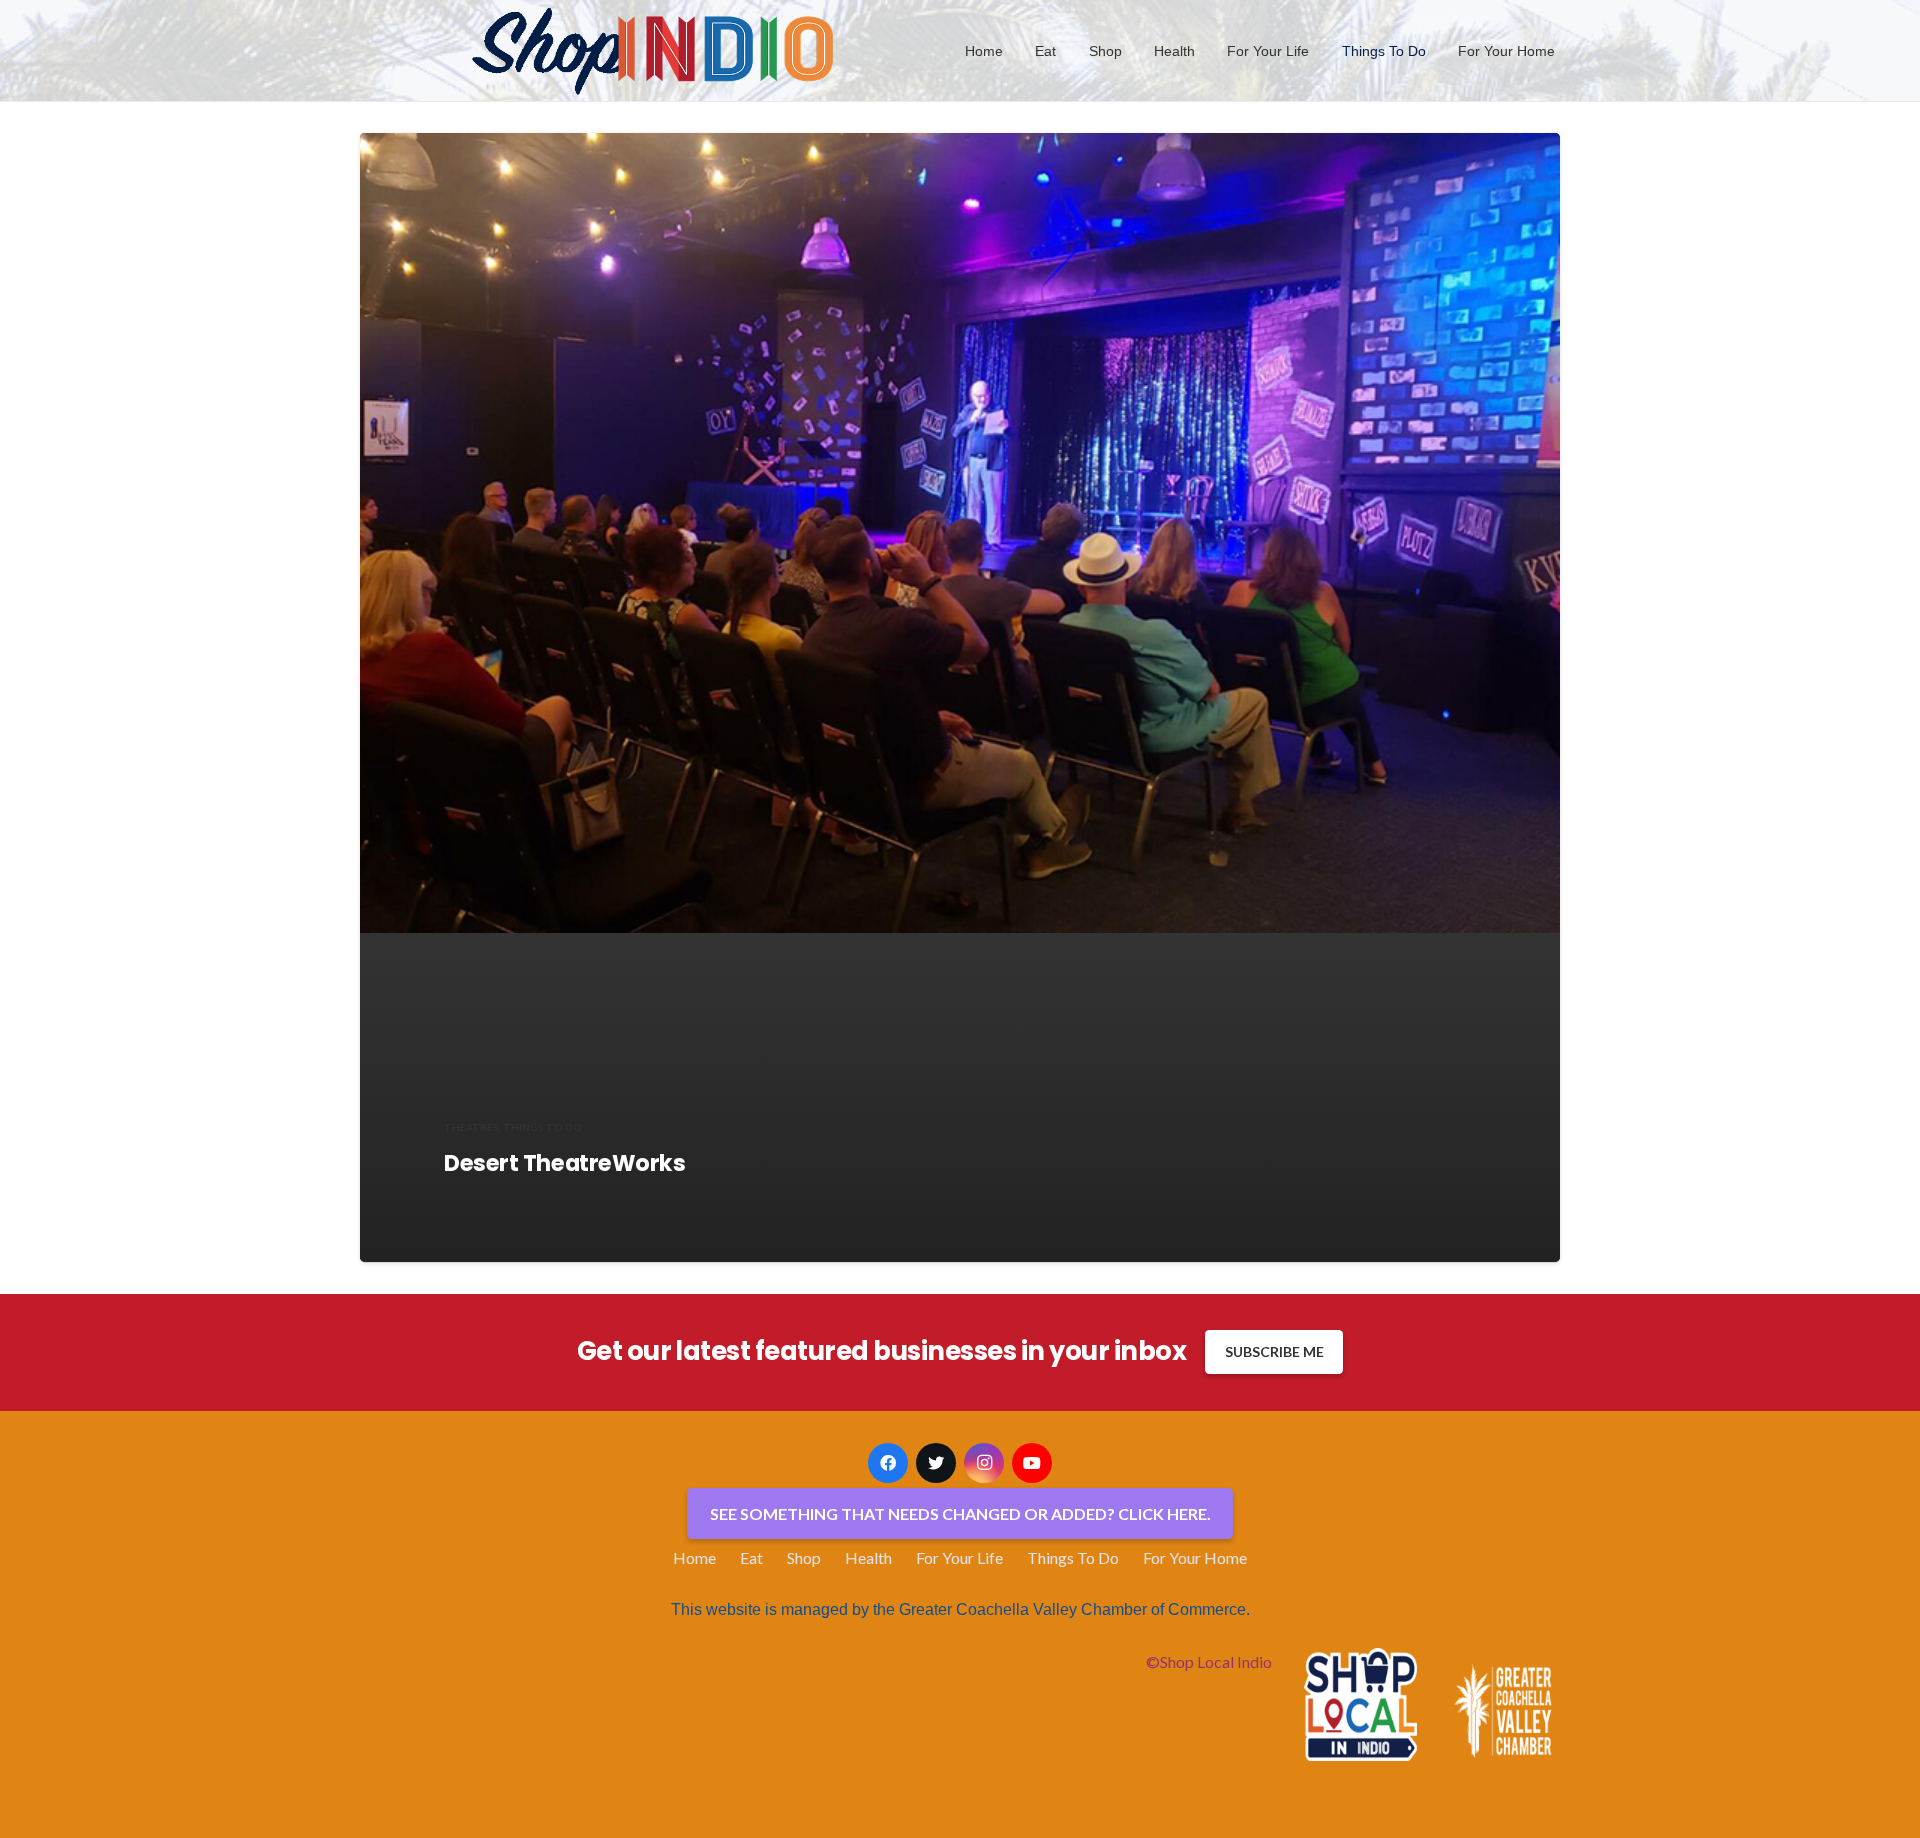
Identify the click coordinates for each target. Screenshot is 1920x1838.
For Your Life (959, 1557)
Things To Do (1073, 1557)
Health (868, 1557)
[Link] (654, 51)
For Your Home (1195, 1557)
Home (694, 1557)
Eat (751, 1557)
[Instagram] (984, 1463)
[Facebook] (888, 1463)
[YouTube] (1032, 1463)
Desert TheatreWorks (565, 1163)
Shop (804, 1557)
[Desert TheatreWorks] (960, 533)
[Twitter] (936, 1463)
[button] (1068, 50)
